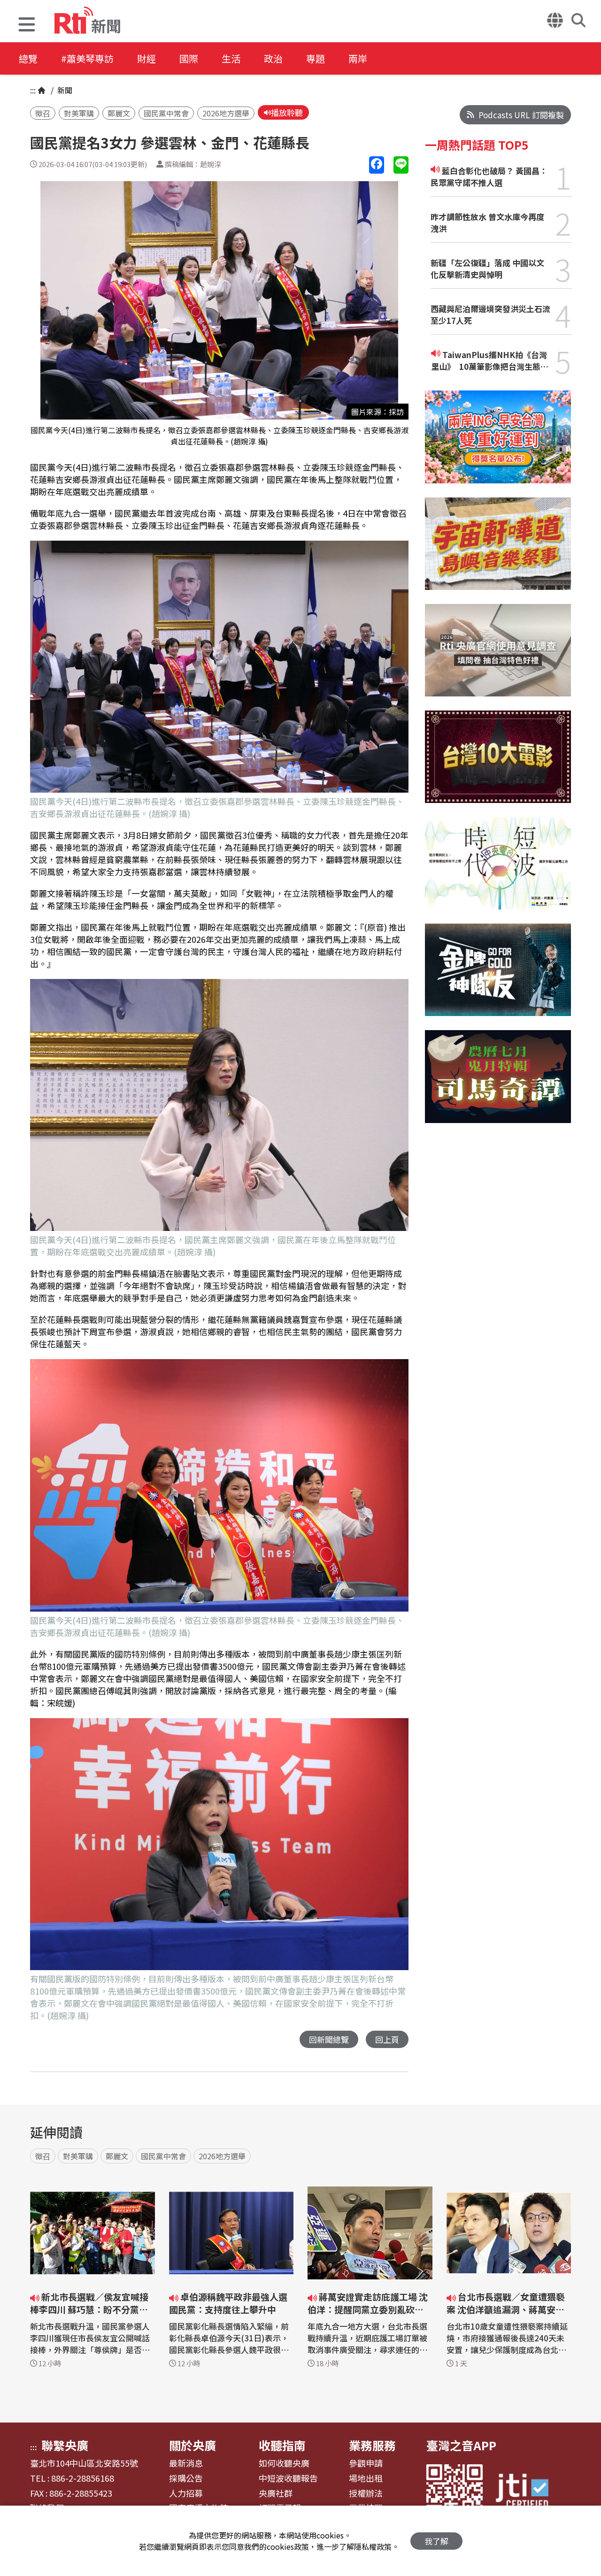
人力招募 (186, 2493)
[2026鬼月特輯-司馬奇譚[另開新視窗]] (498, 1083)
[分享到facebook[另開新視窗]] (377, 165)
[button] (27, 26)
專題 (316, 58)
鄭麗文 (119, 113)
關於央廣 (193, 2445)
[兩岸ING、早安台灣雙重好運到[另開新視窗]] (498, 444)
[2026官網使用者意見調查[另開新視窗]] (498, 657)
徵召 (43, 113)
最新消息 (186, 2463)
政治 (273, 58)
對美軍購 (79, 113)
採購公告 (186, 2478)
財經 (146, 58)
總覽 (28, 58)
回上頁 (387, 2039)
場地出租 (366, 2478)
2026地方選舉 (226, 113)
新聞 (64, 90)
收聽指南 (282, 2445)
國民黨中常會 (166, 113)
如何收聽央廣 (284, 2463)
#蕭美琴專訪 (87, 58)
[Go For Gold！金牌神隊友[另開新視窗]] (498, 977)
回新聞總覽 (329, 2039)
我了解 (436, 2541)
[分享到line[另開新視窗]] (401, 165)
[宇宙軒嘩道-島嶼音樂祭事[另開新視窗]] (498, 551)
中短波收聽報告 (288, 2478)
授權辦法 (366, 2493)
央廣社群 (276, 2493)
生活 (231, 58)
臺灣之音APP (461, 2445)
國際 (189, 58)
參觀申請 (366, 2463)
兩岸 (358, 58)
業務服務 (372, 2445)
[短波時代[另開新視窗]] (498, 870)
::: (33, 90)
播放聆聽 (287, 112)
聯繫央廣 (65, 2445)
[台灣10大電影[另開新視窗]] (498, 764)
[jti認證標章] (528, 2492)
